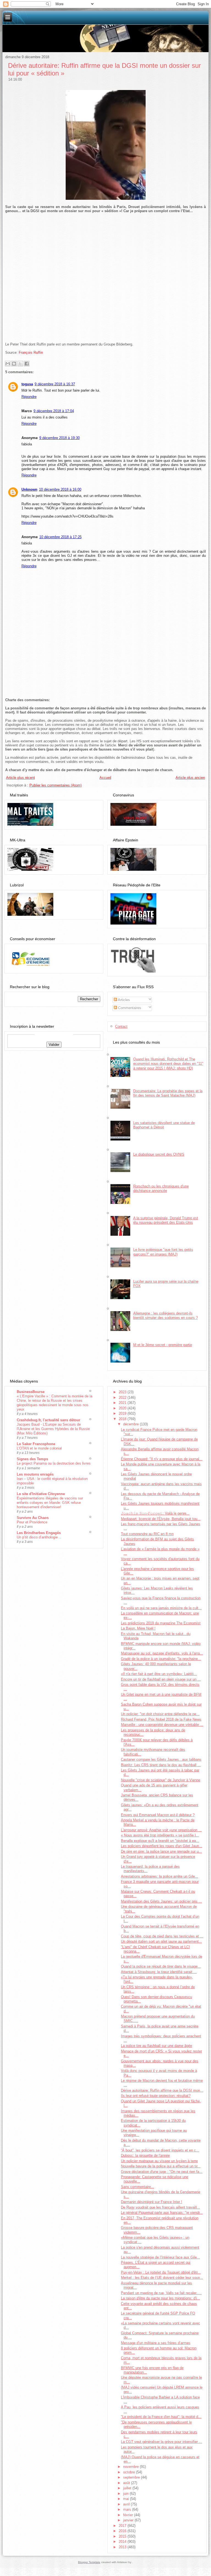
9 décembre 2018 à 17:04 (54, 411)
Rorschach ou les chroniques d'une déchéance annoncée (161, 1188)
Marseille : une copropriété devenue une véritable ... (162, 1725)
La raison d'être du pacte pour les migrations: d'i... (160, 2298)
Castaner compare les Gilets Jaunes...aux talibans (161, 1759)
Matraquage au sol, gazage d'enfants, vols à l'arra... (162, 1653)
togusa (27, 384)
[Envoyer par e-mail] (8, 364)
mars (128, 2509)
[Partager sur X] (20, 364)
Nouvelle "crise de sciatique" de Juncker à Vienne (161, 1780)
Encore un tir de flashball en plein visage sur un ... (161, 1679)
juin (126, 2494)
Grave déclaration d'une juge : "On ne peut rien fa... (162, 2172)
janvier (129, 2520)
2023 (123, 1392)
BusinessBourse (31, 1392)
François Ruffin (31, 352)
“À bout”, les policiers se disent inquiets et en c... (160, 2150)
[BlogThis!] (14, 364)
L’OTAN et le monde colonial (39, 1448)
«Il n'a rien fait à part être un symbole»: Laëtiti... (159, 1674)
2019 (123, 1413)
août (127, 2483)
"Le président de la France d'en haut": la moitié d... (161, 2417)
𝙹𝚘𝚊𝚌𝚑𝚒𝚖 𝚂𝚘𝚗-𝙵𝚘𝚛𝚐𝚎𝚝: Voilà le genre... (155, 1513)
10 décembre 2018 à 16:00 (60, 489)
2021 (123, 1403)
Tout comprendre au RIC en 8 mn (147, 1534)
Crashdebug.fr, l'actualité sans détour (48, 1420)
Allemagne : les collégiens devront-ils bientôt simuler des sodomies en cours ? (166, 1315)
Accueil (105, 778)
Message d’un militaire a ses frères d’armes (156, 2343)
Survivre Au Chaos (33, 1518)
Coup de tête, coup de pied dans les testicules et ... (162, 1936)
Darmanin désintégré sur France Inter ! (152, 2202)
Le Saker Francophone (36, 1444)
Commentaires (129, 1008)
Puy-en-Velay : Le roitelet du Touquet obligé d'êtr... (161, 2272)
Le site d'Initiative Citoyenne (41, 1494)
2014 (123, 2542)
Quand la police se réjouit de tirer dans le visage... (161, 1966)
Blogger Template (89, 2562)
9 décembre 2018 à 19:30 (59, 438)
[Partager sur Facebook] (27, 364)
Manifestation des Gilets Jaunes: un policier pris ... (161, 1901)
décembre (131, 1424)
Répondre (29, 397)
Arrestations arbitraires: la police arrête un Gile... (159, 1876)
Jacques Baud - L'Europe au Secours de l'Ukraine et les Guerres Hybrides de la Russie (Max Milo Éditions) (53, 1429)
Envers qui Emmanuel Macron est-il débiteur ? (158, 1815)
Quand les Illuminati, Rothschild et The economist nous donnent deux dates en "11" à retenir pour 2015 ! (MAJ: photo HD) (168, 1064)
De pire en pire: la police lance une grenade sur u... (161, 1851)
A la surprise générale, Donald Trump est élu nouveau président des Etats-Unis (166, 1220)
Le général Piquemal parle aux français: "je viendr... (162, 2213)
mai (127, 2499)
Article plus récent (20, 778)
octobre (130, 2472)
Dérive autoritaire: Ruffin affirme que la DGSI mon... (162, 2090)
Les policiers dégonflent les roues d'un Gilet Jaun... (162, 1846)
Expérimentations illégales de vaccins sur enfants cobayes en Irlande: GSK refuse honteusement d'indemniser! (50, 1503)
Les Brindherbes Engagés (39, 1533)
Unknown (29, 489)
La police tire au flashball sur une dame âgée (156, 2046)
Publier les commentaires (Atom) (55, 785)
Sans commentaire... (138, 2187)
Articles (123, 1000)
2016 (123, 2531)
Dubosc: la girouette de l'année (145, 2155)
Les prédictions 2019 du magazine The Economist (161, 1623)
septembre (132, 2477)
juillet (128, 2488)
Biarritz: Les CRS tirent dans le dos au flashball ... (161, 1765)
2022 (123, 1397)
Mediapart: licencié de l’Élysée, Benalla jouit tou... (161, 1519)
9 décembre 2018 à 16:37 (55, 384)
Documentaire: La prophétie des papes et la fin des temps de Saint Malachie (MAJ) (168, 1093)
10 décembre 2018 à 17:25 (60, 537)
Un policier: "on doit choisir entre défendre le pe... (160, 1714)
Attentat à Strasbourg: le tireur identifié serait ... (159, 1972)
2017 (123, 2526)
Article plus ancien (190, 778)
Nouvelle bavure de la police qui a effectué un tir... (161, 2166)
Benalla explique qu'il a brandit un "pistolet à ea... (160, 1841)
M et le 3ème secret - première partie (163, 1345)
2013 (123, 2547)
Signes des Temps (32, 1459)
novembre (131, 2467)
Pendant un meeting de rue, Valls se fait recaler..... (161, 2293)
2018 (123, 1419)
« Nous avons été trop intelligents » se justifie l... (160, 1835)
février (129, 2515)
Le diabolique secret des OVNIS (159, 1154)
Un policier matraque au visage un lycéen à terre (159, 2161)
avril (127, 2504)
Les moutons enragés (35, 1474)
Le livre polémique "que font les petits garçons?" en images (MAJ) (163, 1252)
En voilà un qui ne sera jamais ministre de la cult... (161, 1608)
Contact (121, 1026)
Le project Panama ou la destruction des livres (54, 1463)
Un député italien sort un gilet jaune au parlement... (161, 1941)
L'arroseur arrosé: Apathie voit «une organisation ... (161, 1830)
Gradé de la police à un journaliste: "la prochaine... (161, 1659)
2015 (123, 2536)
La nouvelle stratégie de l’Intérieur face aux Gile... (160, 2257)
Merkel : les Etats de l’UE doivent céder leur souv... (162, 2278)
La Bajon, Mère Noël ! (138, 1628)
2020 (123, 1408)
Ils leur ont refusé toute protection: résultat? (156, 2096)
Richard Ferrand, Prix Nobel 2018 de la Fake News (161, 1719)
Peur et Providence (32, 1522)
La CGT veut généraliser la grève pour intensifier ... (162, 2442)
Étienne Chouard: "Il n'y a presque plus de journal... (162, 1459)
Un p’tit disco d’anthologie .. (39, 1537)
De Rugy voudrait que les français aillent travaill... (160, 2207)
